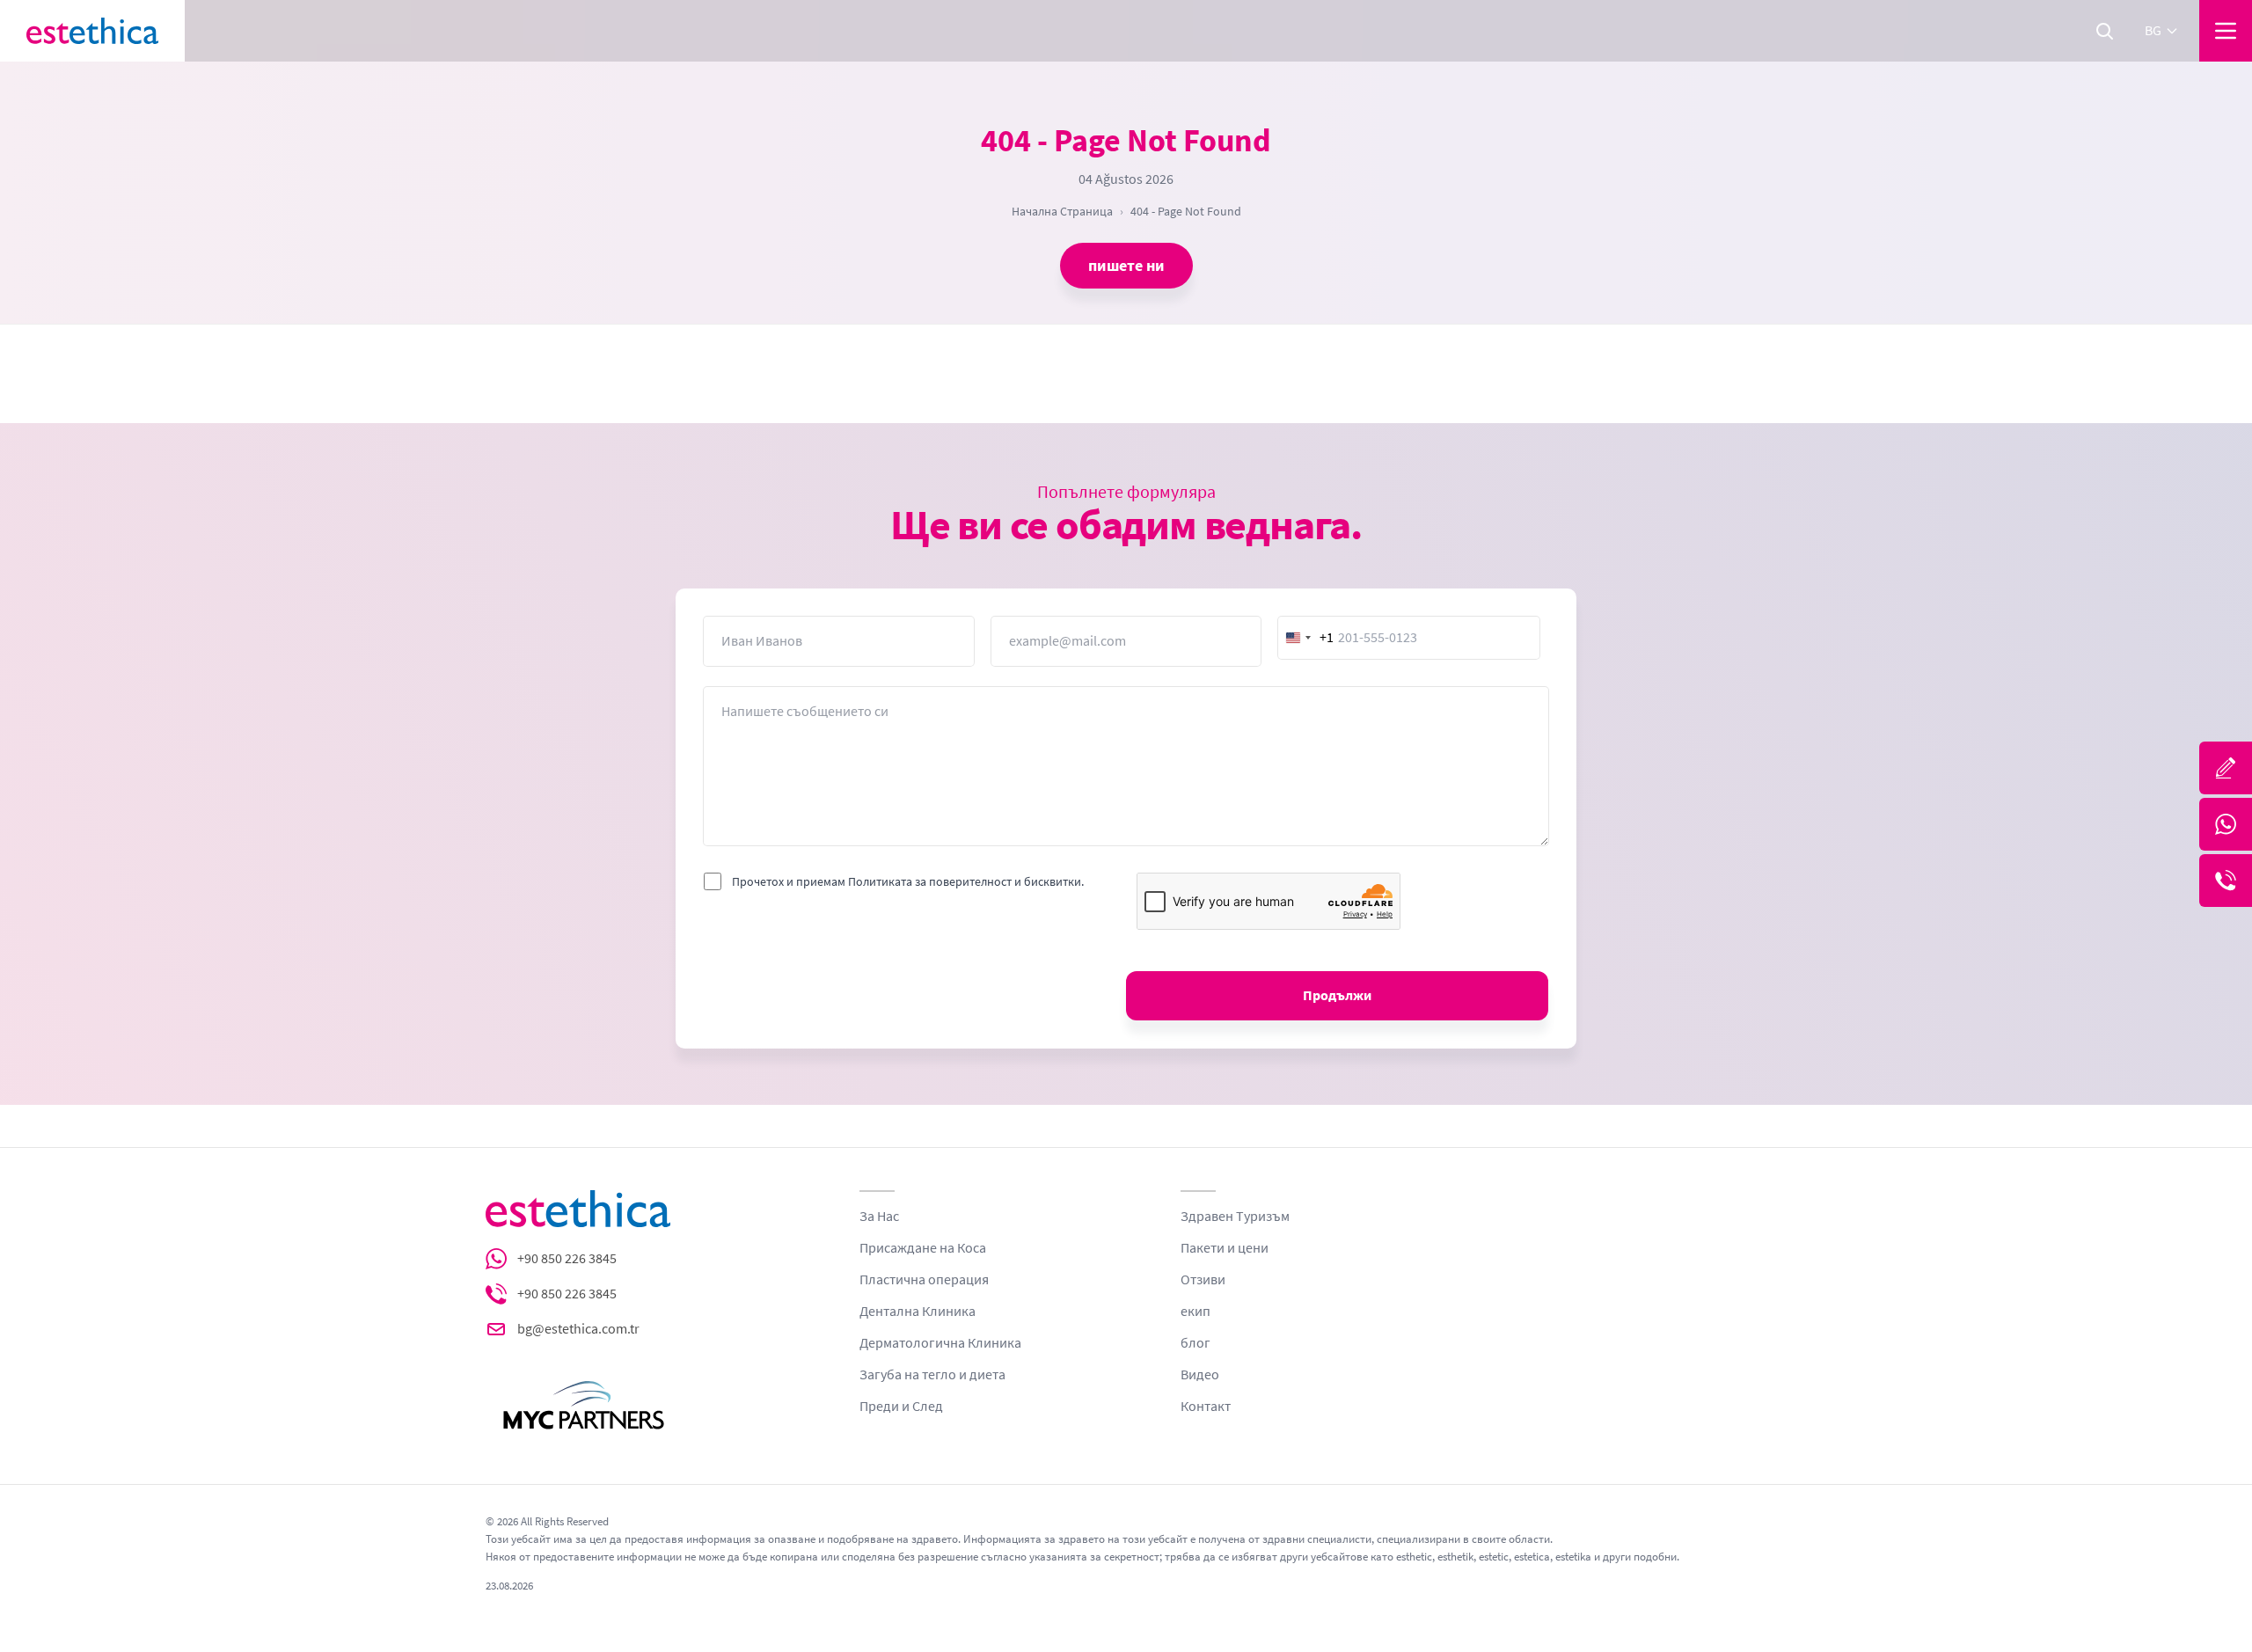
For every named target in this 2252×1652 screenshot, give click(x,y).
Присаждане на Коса (923, 1248)
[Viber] (2226, 881)
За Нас (879, 1217)
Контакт (1206, 1407)
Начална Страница (1062, 211)
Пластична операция (924, 1280)
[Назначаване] (2226, 768)
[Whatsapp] (2226, 824)
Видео (1200, 1375)
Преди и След (901, 1407)
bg (2153, 31)
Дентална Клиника (918, 1312)
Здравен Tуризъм (1235, 1217)
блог (1195, 1343)
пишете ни (1126, 266)
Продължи (1337, 996)
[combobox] (1306, 638)
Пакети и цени (1225, 1248)
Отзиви (1203, 1280)
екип (1195, 1312)
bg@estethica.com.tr (578, 1329)
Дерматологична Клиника (940, 1343)
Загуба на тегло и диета (932, 1375)
